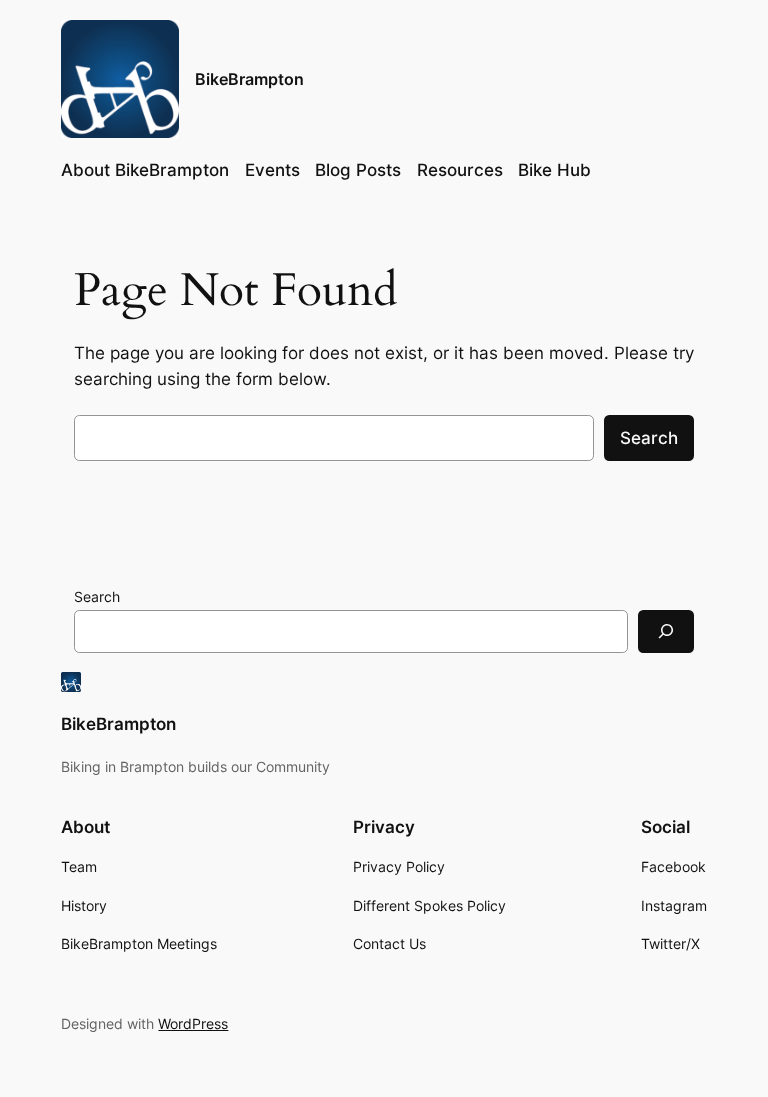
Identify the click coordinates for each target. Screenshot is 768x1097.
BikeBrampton (249, 79)
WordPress (193, 1023)
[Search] (666, 631)
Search (649, 438)
